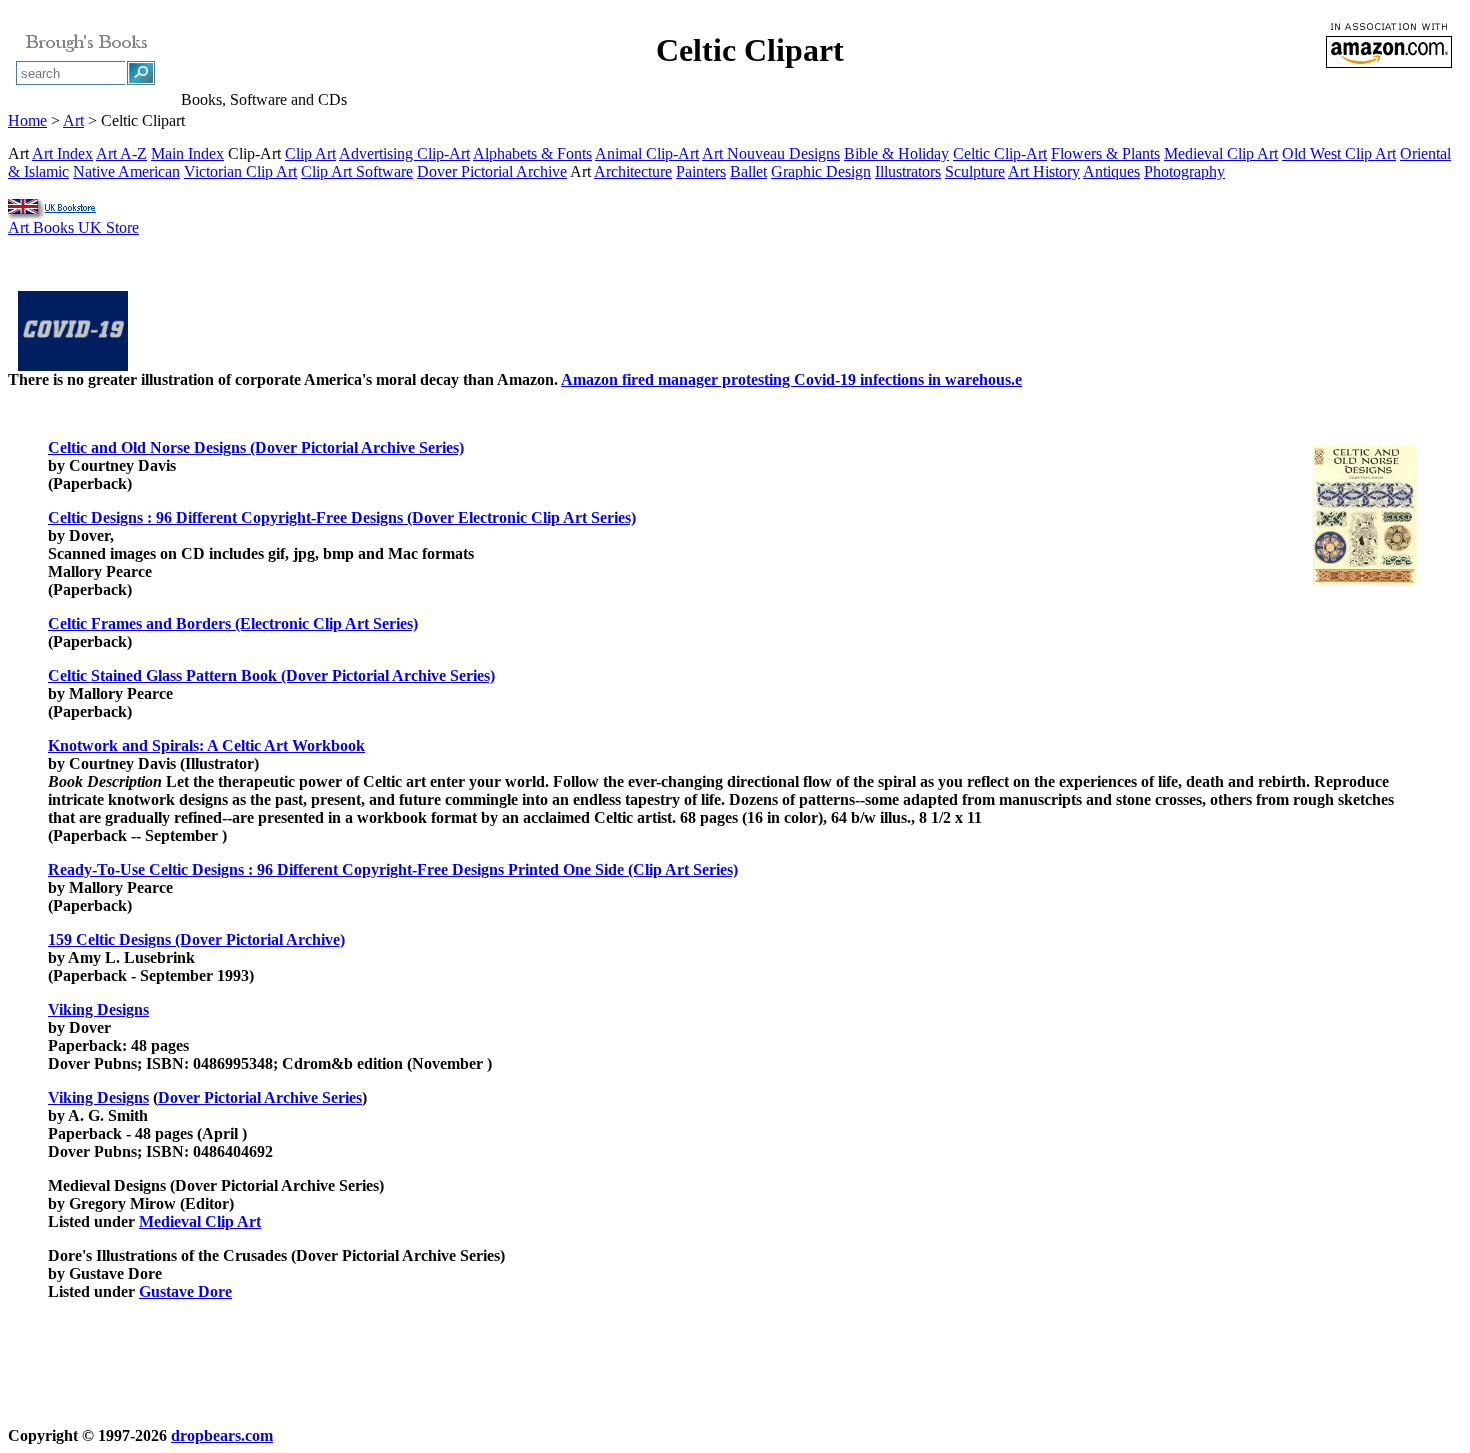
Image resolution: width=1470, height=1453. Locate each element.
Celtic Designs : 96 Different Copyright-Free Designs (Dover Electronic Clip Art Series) (342, 517)
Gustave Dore (185, 1291)
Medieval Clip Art (1221, 153)
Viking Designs (98, 1009)
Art (73, 120)
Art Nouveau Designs (771, 153)
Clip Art (310, 153)
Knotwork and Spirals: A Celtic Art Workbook (206, 745)
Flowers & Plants (1105, 153)
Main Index (187, 153)
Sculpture (975, 171)
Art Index (62, 153)
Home (27, 120)
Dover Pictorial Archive (492, 171)
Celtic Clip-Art (1000, 153)
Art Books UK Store (73, 227)
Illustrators (908, 171)
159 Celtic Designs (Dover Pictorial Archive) (196, 939)
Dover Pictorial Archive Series (260, 1097)
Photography (1184, 171)
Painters (701, 171)
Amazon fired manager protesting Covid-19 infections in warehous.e (791, 379)
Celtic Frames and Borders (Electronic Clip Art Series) (233, 623)
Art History (1044, 171)
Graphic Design (821, 171)
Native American (126, 171)
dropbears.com (222, 1435)
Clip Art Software (357, 171)
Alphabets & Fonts (532, 153)
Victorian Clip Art (240, 171)
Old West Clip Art (1339, 153)
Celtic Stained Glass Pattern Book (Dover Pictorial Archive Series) (271, 675)
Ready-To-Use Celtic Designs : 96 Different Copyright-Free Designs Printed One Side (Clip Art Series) (393, 869)
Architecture (633, 171)
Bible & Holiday (896, 153)
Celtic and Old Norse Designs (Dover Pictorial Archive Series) (256, 447)
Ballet (748, 171)
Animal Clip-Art (647, 153)
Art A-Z (121, 153)
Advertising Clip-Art (404, 153)
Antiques (1111, 171)
